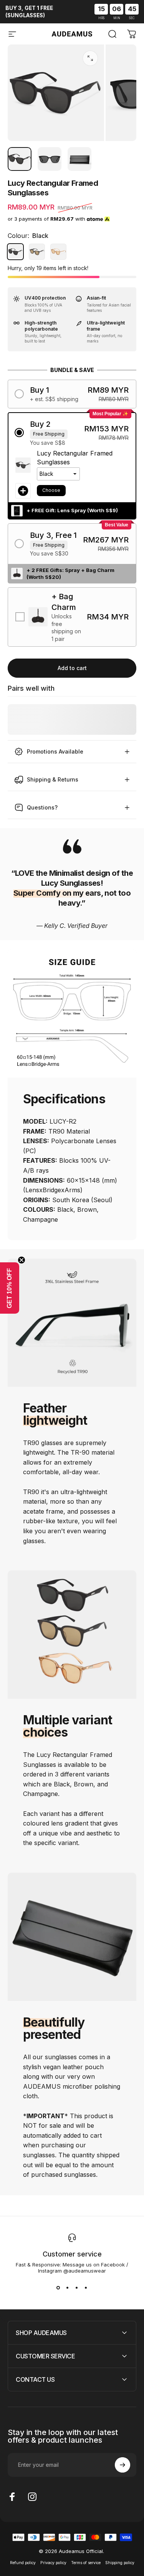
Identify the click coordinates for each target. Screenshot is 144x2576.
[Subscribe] (122, 2465)
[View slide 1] (58, 2288)
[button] (72, 394)
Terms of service (86, 2563)
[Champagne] (58, 252)
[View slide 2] (68, 2288)
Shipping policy (120, 2563)
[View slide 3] (77, 2288)
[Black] (15, 252)
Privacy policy (53, 2563)
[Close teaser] (22, 1260)
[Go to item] (20, 159)
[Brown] (37, 252)
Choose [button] (51, 490)
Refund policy (23, 2563)
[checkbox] (72, 617)
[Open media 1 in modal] (90, 58)
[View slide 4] (86, 2288)
